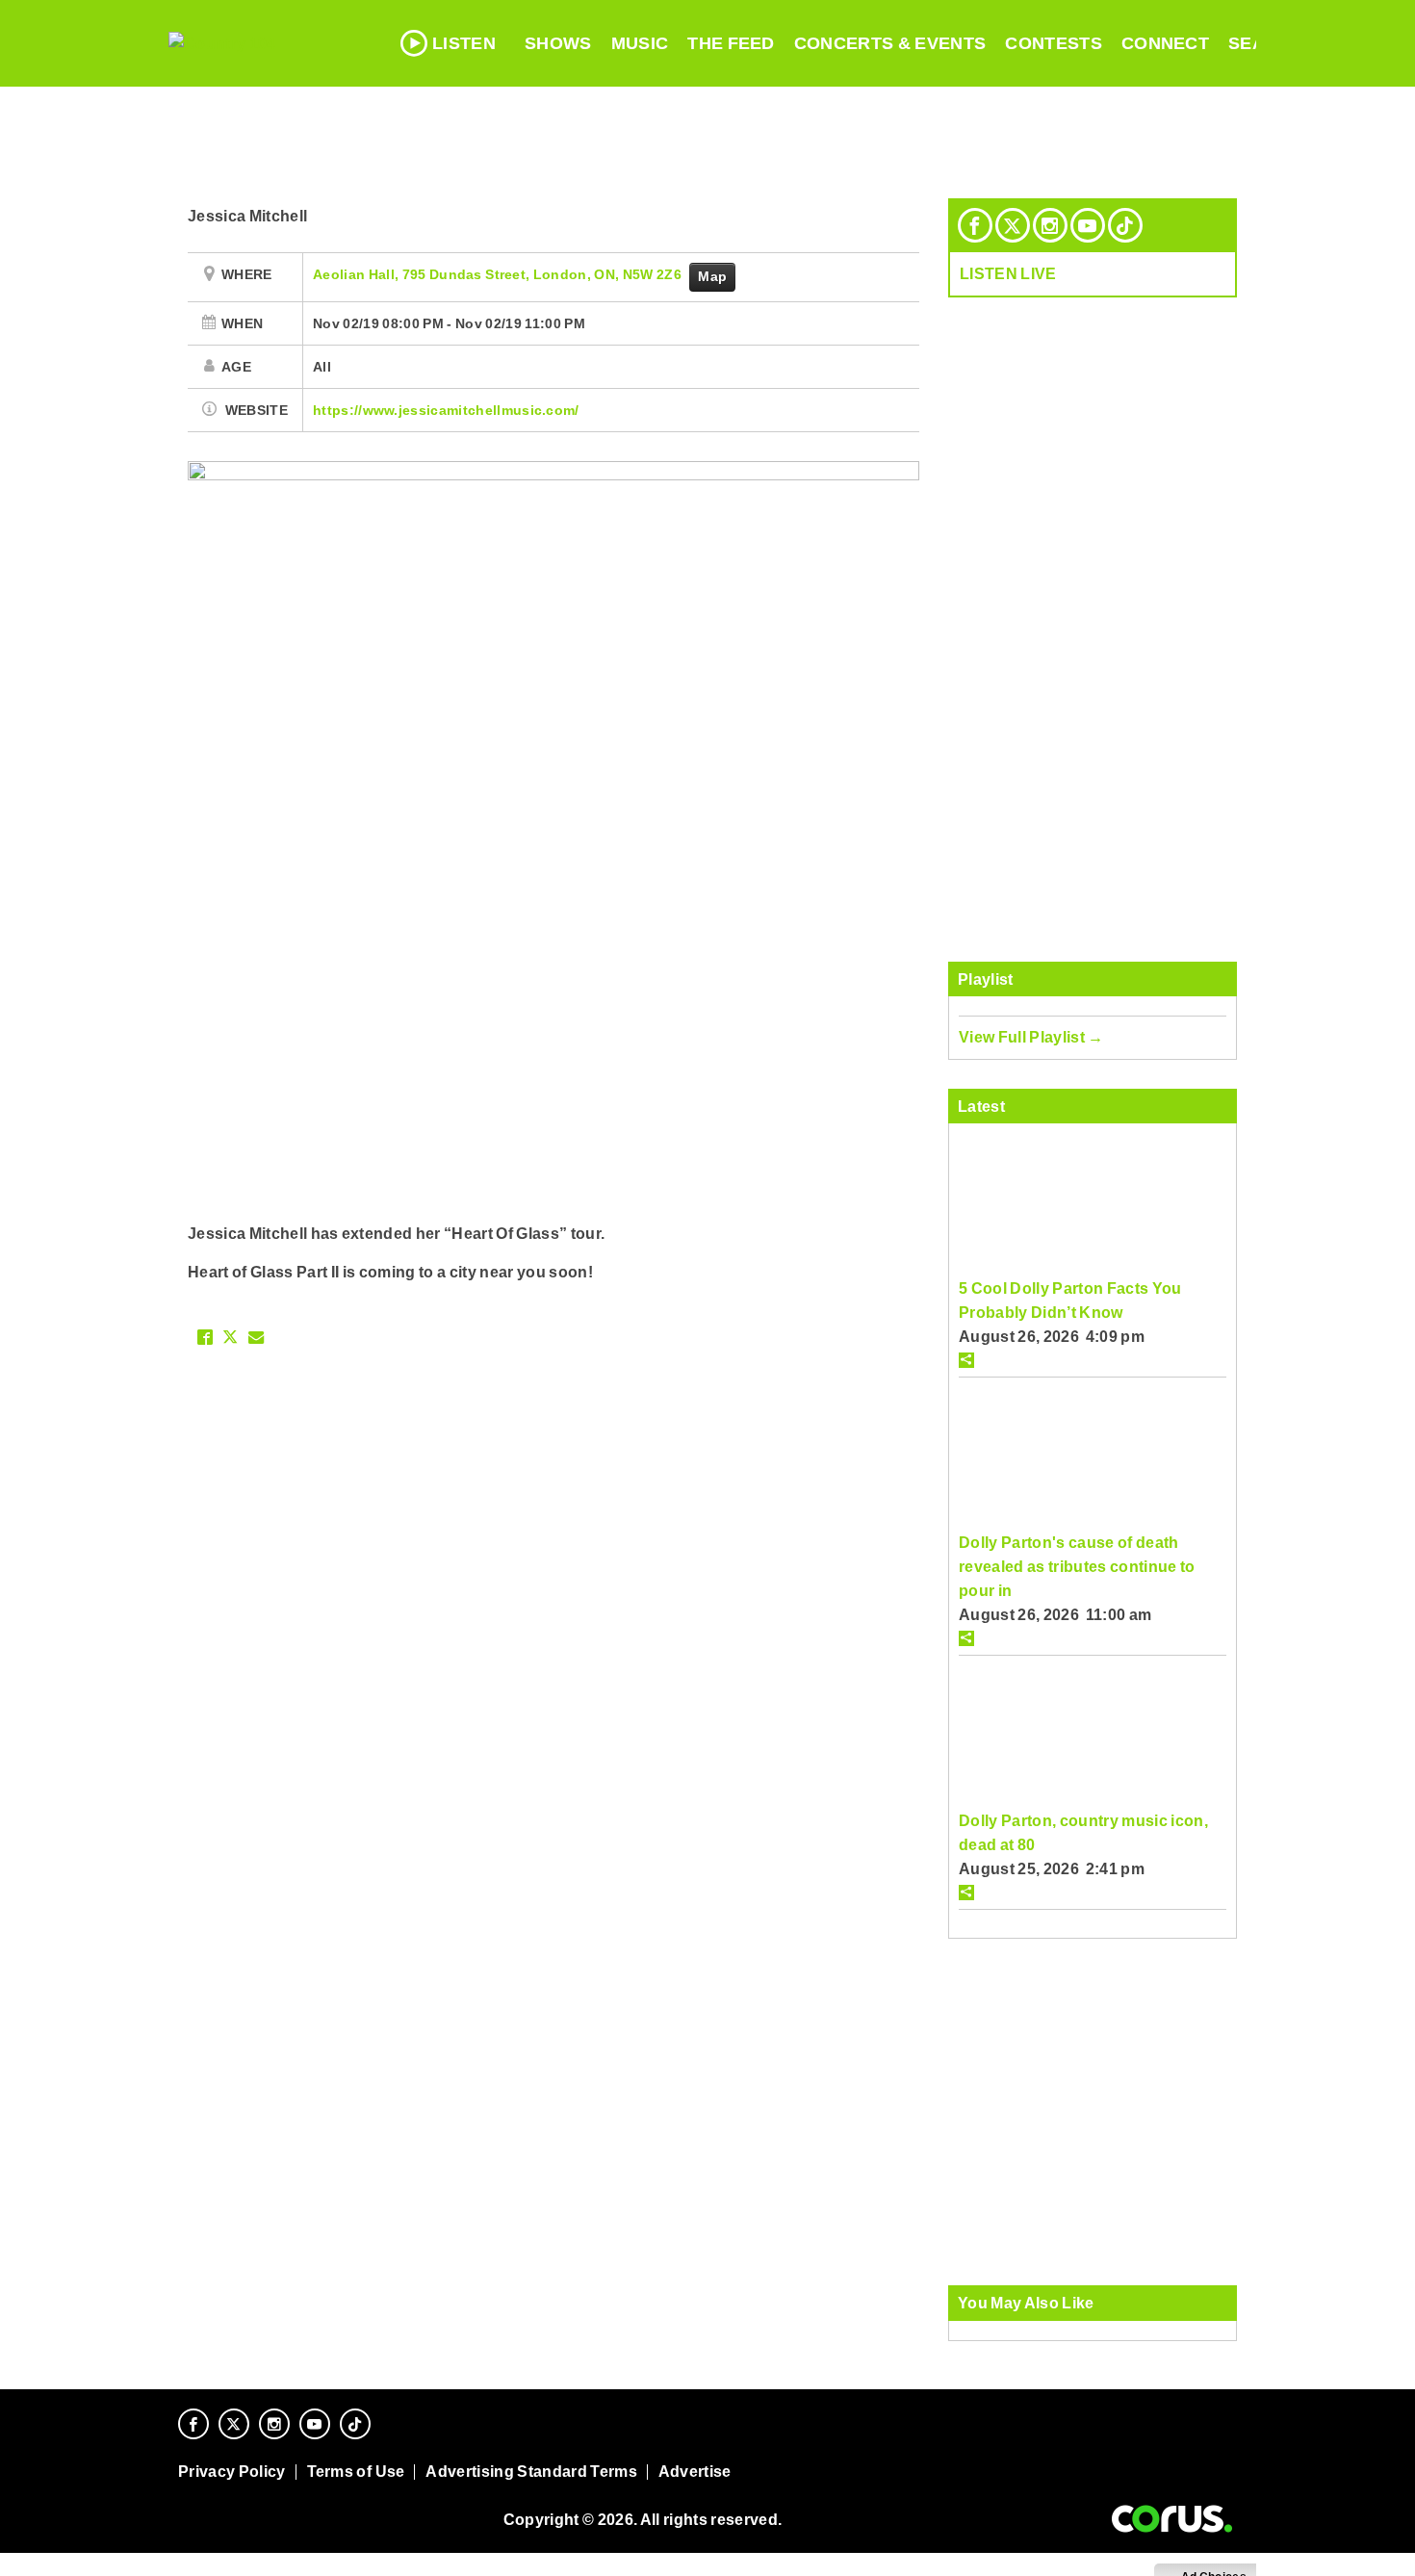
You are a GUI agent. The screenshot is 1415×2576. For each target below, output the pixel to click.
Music (640, 43)
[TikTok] (1125, 225)
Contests (1054, 43)
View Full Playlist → (1031, 1037)
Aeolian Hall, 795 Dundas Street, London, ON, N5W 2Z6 (499, 274)
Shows (558, 43)
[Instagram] (1050, 225)
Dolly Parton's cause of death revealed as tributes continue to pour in (1077, 1566)
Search (1266, 43)
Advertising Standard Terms (531, 2472)
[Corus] (1172, 2519)
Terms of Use (356, 2472)
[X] (1013, 225)
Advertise (695, 2472)
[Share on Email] (256, 1337)
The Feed (731, 43)
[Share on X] (230, 1337)
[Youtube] (1088, 225)
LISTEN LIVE (1008, 273)
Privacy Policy (232, 2472)
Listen (464, 43)
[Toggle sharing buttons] (966, 1360)
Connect (1165, 43)
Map (712, 276)
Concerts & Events (890, 43)
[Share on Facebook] (205, 1337)
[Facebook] (975, 225)
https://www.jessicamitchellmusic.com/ (446, 410)
